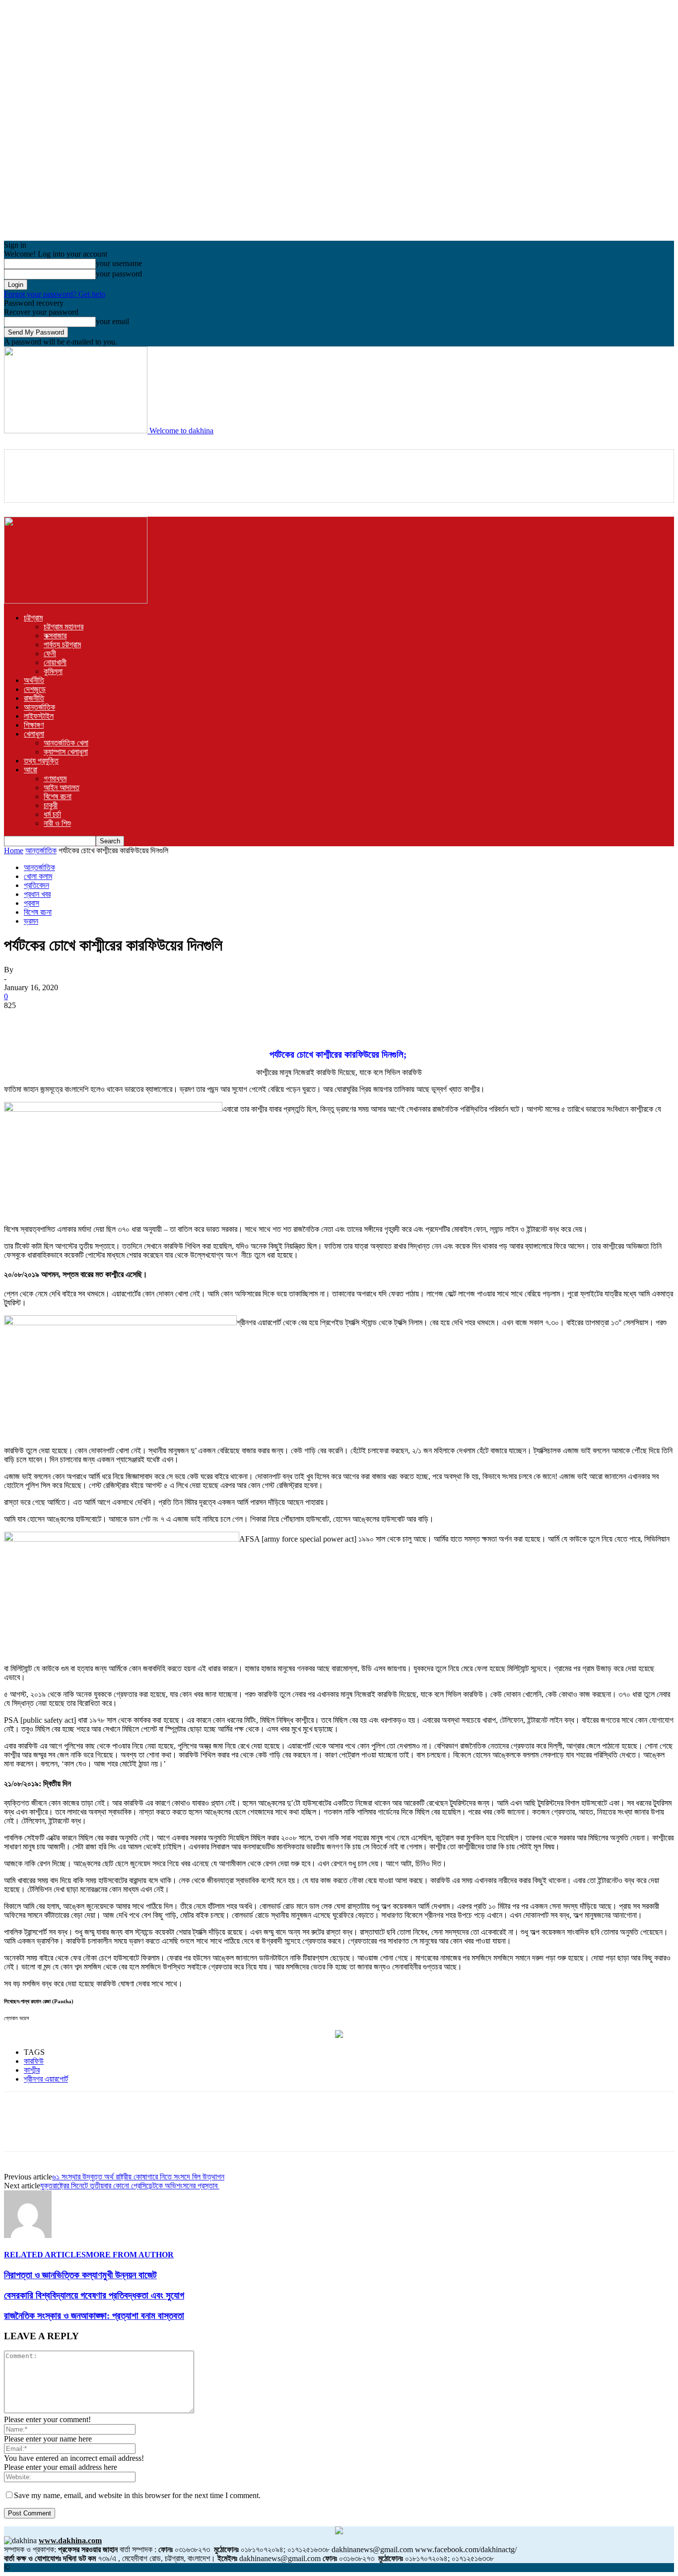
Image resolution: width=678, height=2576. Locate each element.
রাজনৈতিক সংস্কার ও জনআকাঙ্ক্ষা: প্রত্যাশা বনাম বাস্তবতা (94, 2316)
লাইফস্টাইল (39, 716)
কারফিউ (34, 2061)
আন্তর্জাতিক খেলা (66, 743)
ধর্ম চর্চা (52, 814)
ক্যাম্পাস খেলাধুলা (66, 752)
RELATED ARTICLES (45, 2255)
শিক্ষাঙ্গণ (34, 725)
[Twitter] (56, 1020)
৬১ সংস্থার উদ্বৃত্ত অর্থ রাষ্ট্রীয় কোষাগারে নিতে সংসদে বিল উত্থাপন (138, 2177)
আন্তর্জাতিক (39, 707)
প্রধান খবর (37, 894)
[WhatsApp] (128, 1020)
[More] (235, 1020)
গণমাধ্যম (55, 779)
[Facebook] (20, 1020)
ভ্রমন (31, 921)
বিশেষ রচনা (58, 796)
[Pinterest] (92, 1020)
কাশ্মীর (32, 2070)
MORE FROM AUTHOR (130, 2255)
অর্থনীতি (34, 680)
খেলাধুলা (34, 734)
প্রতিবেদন (36, 885)
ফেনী (50, 653)
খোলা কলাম (38, 876)
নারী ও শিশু (57, 823)
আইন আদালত (62, 787)
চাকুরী (51, 805)
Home (14, 850)
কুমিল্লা (53, 671)
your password (119, 274)
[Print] (199, 1020)
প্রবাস (32, 903)
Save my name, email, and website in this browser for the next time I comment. (137, 2495)
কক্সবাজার (55, 636)
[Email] (163, 1020)
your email (112, 321)
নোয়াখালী (55, 662)
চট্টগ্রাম (33, 618)
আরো (31, 770)
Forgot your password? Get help (55, 294)
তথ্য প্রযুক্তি (41, 761)
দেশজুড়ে (35, 689)
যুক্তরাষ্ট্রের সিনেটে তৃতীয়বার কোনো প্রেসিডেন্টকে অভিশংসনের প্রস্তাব (130, 2186)
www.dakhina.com (70, 2541)
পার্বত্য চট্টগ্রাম (62, 644)
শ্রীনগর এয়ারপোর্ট (46, 2079)
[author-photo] (28, 2235)
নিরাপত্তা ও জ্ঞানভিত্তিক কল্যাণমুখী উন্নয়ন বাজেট (80, 2275)
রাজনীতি (34, 698)
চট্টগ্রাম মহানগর (64, 627)
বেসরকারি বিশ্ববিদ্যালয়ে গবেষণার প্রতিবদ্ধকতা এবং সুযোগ (94, 2295)
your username (119, 263)
